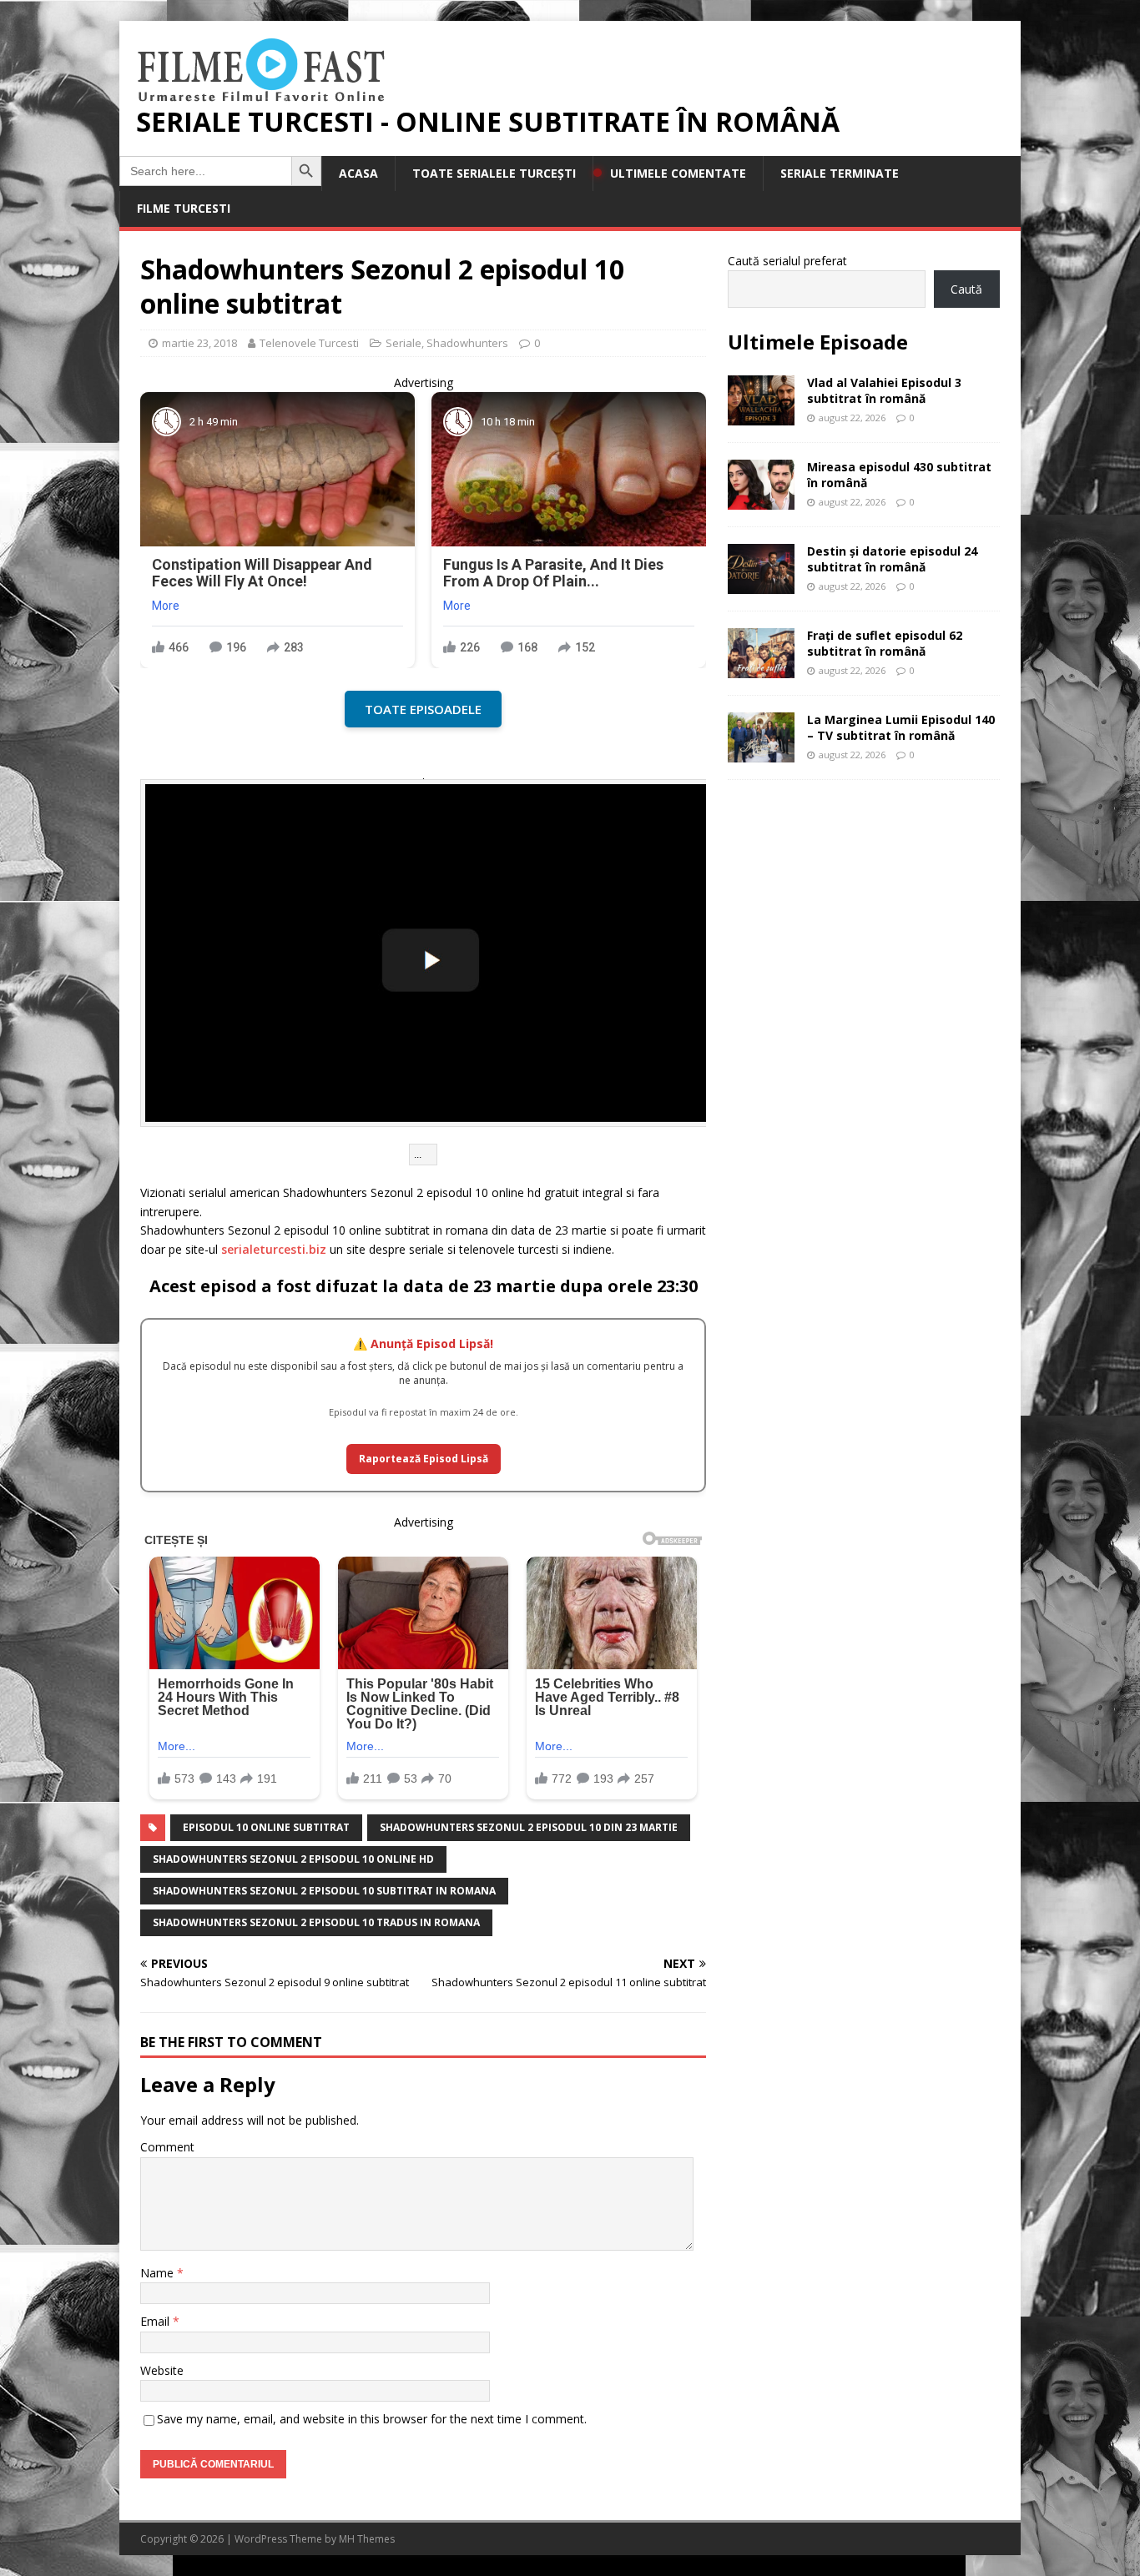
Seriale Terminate (840, 173)
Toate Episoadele (423, 709)
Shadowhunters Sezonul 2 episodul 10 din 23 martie (529, 1827)
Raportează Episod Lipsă (424, 1459)
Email (156, 2321)
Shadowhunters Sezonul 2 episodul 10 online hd (293, 1859)
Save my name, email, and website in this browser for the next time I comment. (372, 2419)
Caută (966, 289)
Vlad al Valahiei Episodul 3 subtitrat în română (884, 390)
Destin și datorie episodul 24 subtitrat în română (892, 558)
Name (159, 2273)
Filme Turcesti (184, 208)
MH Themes (367, 2539)
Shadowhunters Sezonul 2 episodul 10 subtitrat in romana (324, 1891)
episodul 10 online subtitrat (266, 1827)
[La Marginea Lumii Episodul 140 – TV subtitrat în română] (761, 753)
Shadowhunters (467, 343)
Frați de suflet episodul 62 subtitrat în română (885, 643)
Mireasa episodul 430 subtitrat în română (899, 474)
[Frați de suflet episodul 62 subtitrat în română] (761, 669)
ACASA (358, 173)
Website (162, 2370)
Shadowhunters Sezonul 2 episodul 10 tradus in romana (316, 1922)
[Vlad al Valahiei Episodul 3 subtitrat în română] (761, 416)
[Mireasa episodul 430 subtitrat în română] (761, 500)
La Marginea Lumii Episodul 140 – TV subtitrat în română (901, 727)
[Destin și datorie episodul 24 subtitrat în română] (761, 584)
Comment (167, 2147)
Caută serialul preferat (787, 261)
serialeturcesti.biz (274, 1249)
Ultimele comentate (678, 173)
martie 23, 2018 (199, 343)
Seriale (404, 343)
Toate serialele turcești (494, 173)
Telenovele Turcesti (309, 343)
